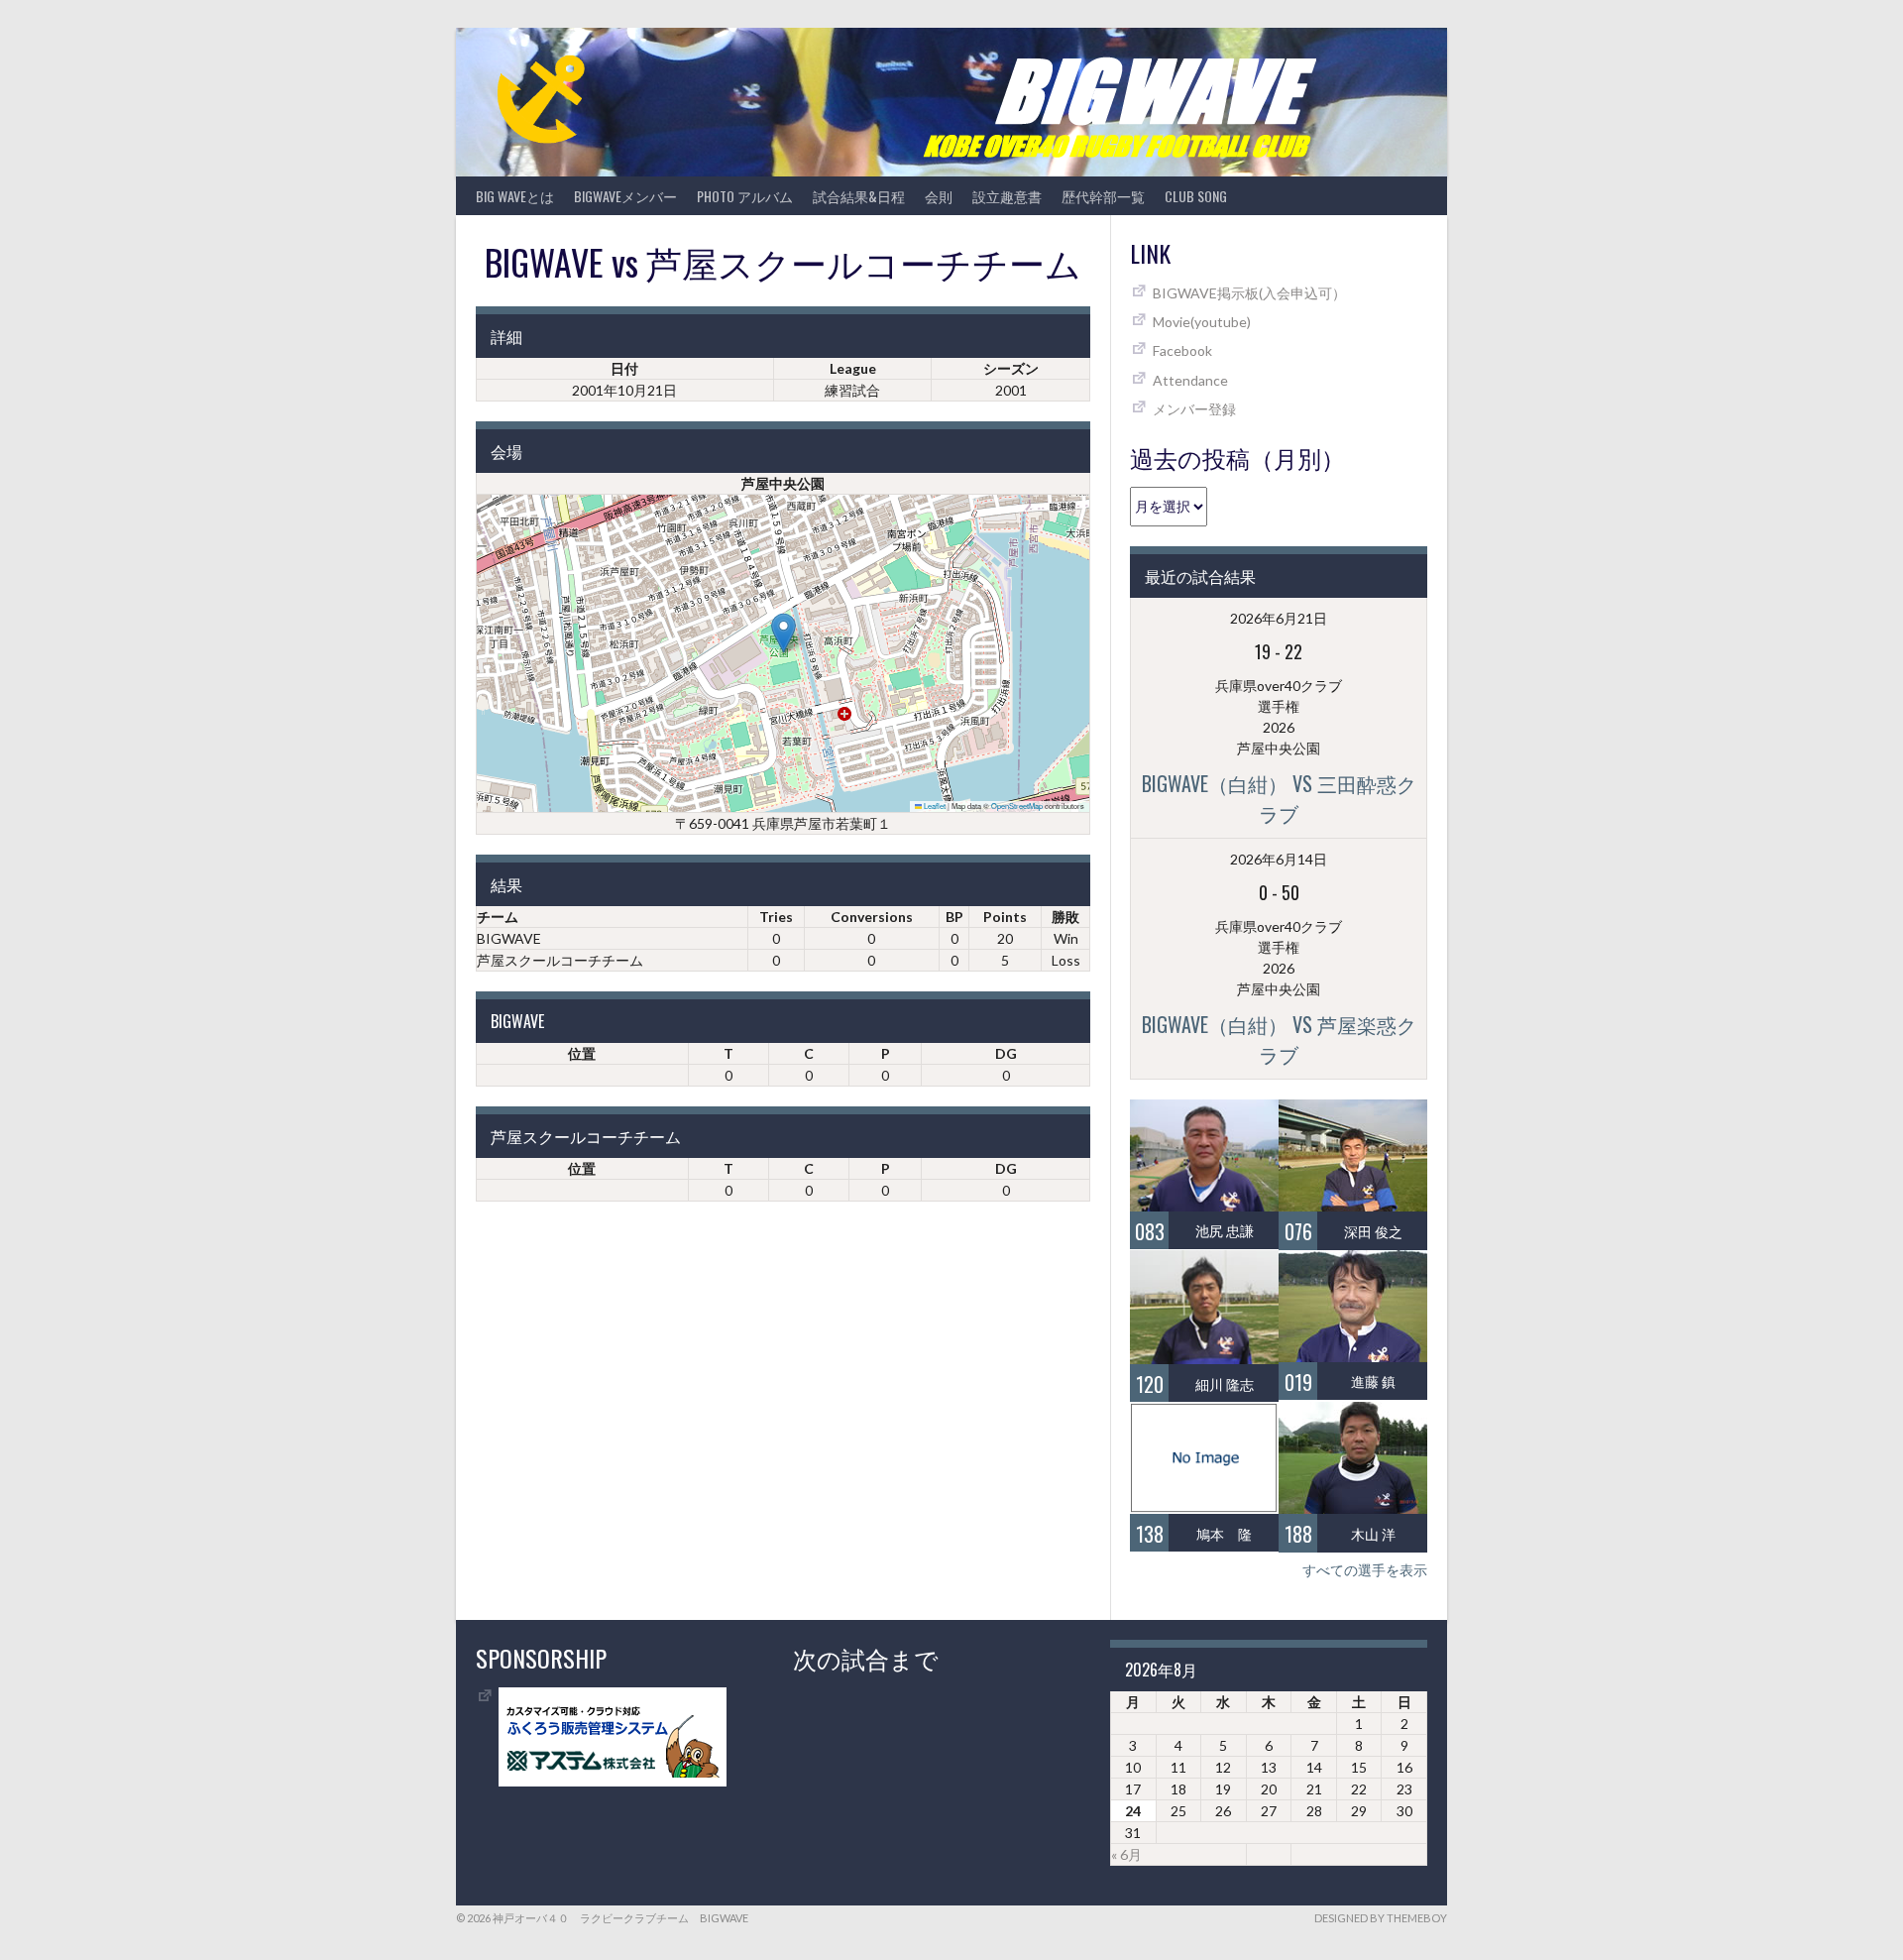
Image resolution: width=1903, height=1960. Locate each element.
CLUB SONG (1196, 196)
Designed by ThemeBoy (1381, 1918)
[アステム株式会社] (613, 1781)
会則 (939, 196)
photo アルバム (745, 196)
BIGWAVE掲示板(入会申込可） (1249, 293)
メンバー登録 (1194, 409)
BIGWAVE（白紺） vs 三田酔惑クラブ (1279, 798)
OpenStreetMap (1017, 806)
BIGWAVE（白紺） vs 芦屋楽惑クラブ (1279, 1039)
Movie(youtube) (1202, 322)
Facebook (1182, 350)
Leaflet (934, 806)
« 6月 (1126, 1854)
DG (1006, 1053)
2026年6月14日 (1279, 859)
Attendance (1190, 380)
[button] (784, 633)
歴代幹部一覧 (1103, 196)
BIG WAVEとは (515, 196)
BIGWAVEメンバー (625, 196)
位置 (582, 1053)
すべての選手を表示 (1365, 1570)
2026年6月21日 (1279, 618)
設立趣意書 (1007, 196)
